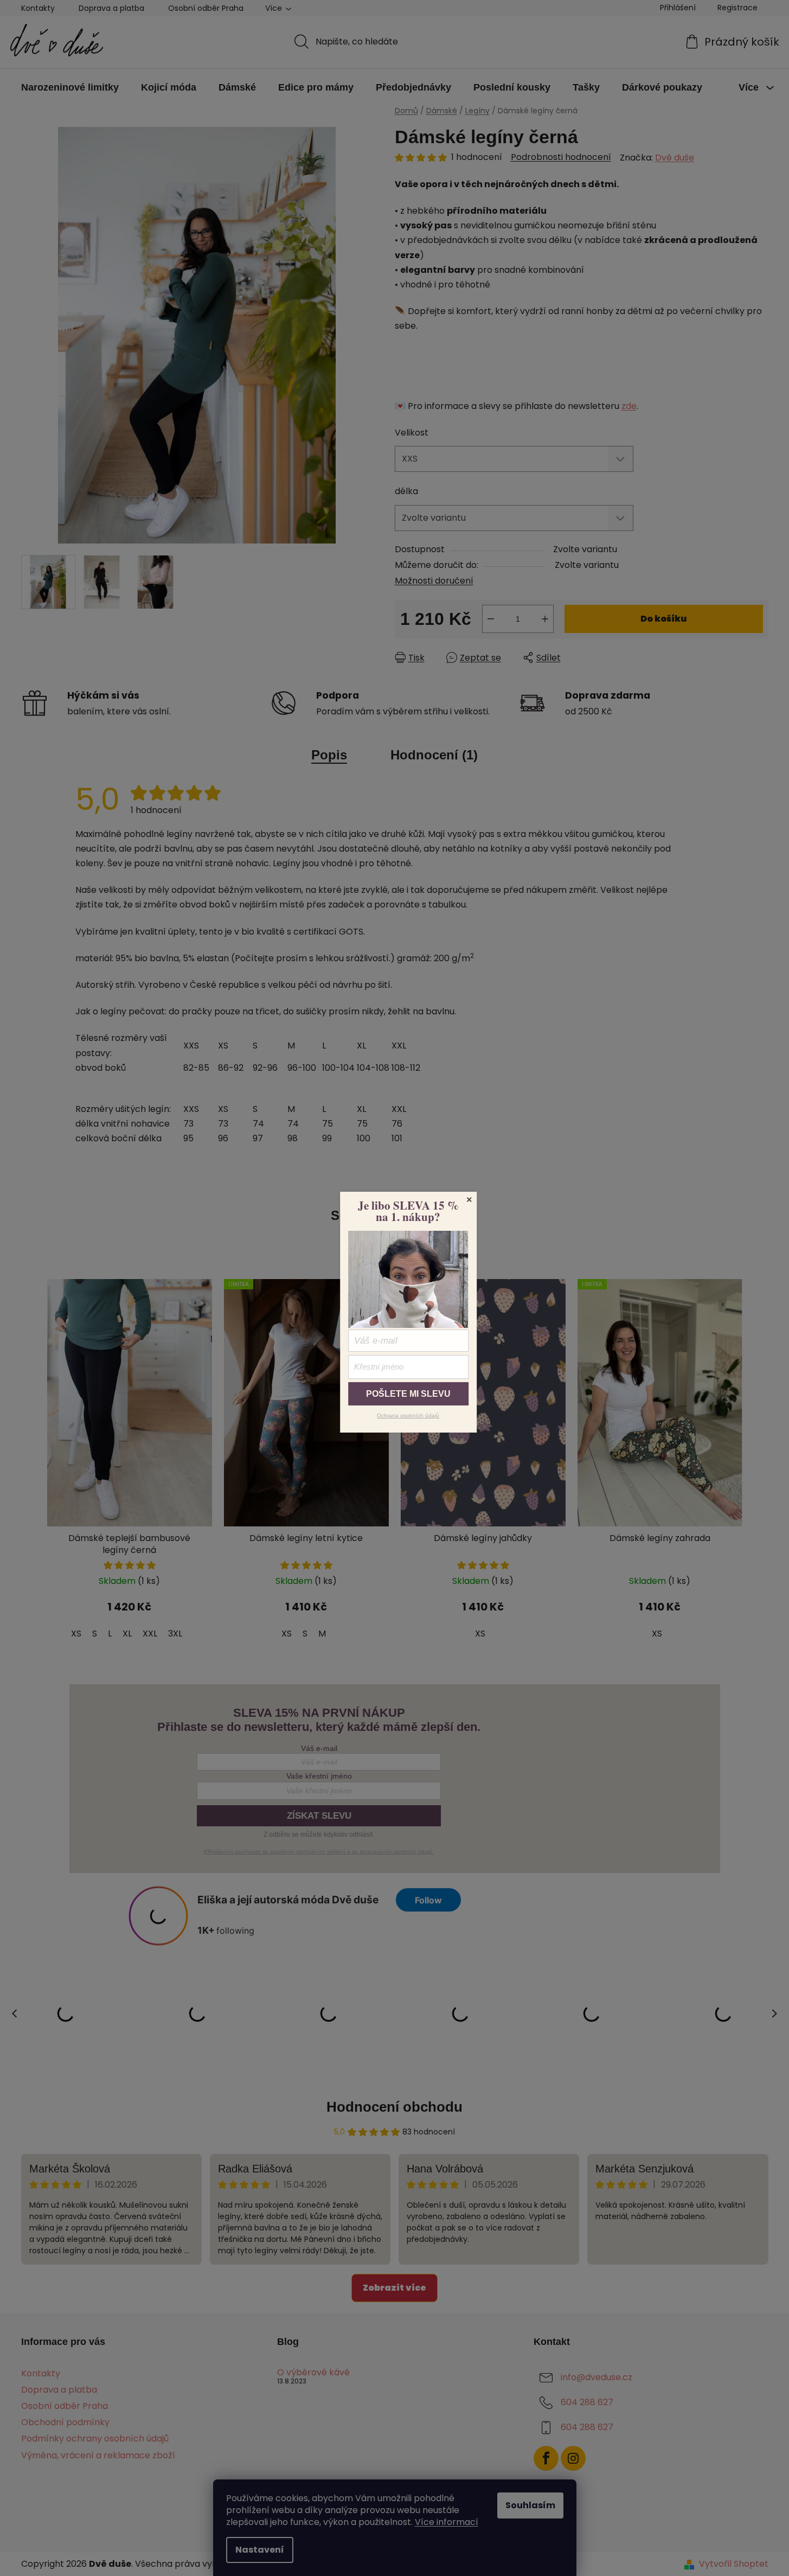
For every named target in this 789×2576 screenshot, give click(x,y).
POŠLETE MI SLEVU (408, 1394)
